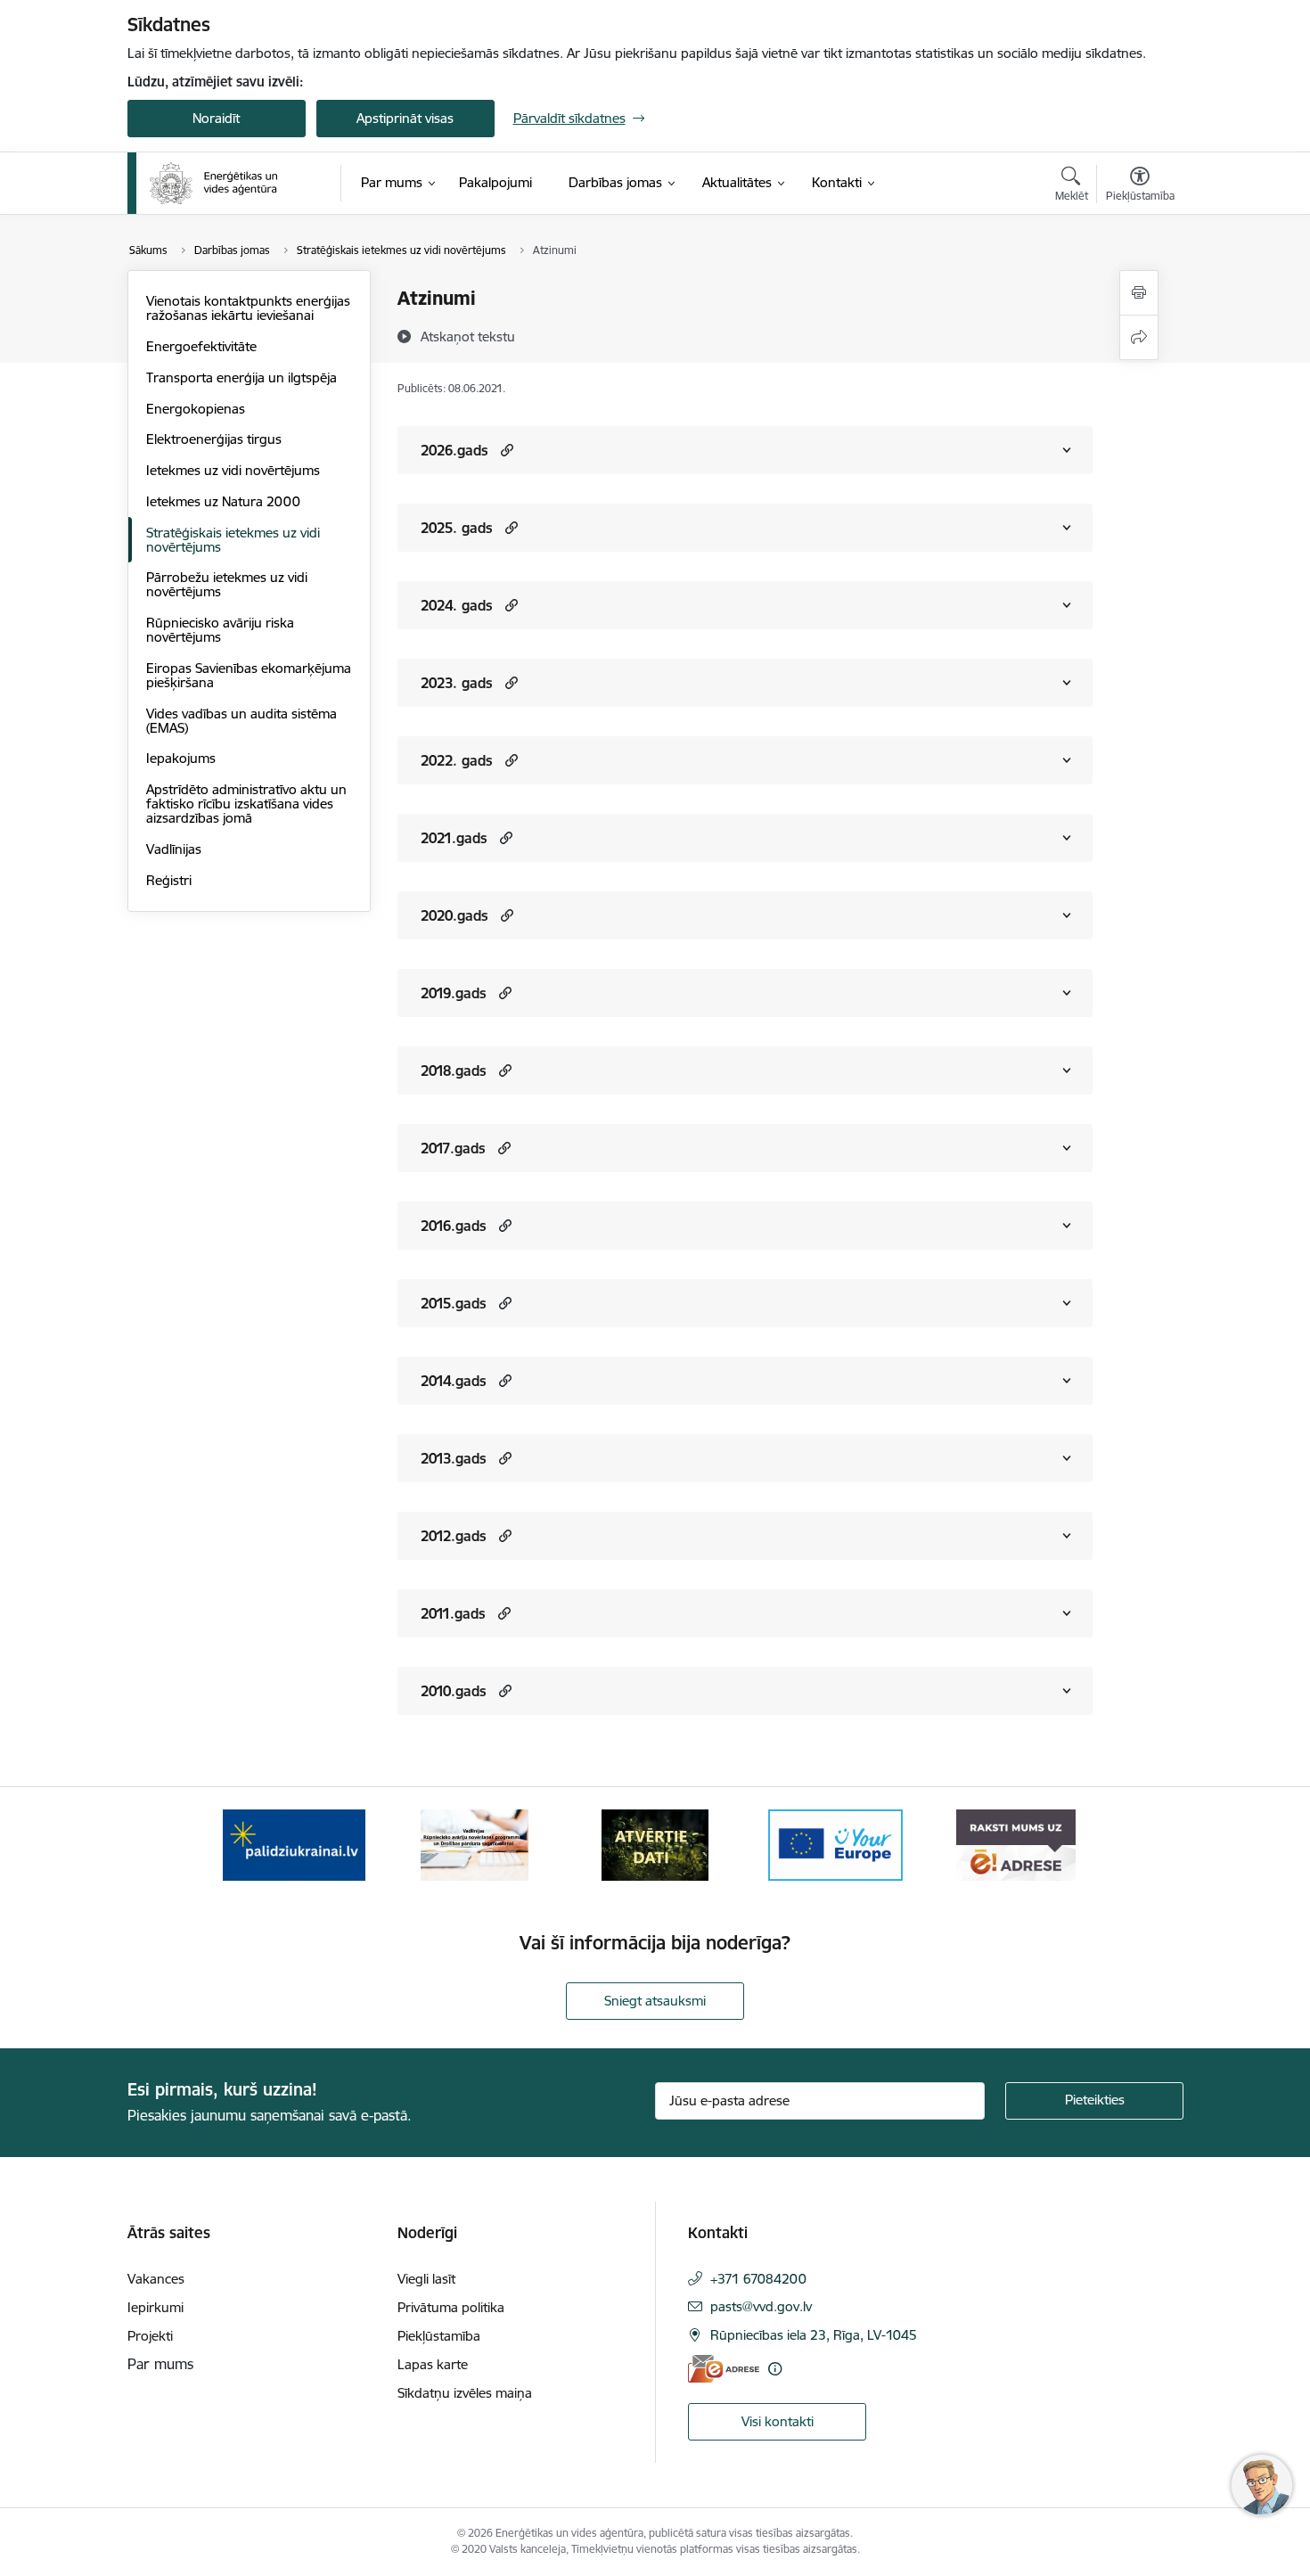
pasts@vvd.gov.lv (761, 2306)
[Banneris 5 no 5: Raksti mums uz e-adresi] (1015, 1844)
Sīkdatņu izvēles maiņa (465, 2393)
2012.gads (454, 1536)
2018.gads (454, 1071)
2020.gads (454, 915)
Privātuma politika (451, 2307)
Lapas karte (433, 2364)
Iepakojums (181, 758)
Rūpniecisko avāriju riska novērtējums (220, 630)
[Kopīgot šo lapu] (1139, 337)
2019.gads (454, 993)
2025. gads (457, 528)
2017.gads (453, 1148)
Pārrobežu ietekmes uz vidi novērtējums (227, 584)
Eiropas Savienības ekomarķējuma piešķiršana (249, 675)
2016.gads (454, 1226)
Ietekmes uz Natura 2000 (223, 501)
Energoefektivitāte (201, 346)
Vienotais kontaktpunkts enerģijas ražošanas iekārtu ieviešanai (248, 308)
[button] (505, 450)
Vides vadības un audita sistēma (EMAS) (242, 721)
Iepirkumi (156, 2307)
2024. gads (457, 605)
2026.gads (454, 450)
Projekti (150, 2336)
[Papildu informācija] (775, 2369)
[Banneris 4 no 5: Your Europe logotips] (836, 1844)
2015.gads (454, 1303)
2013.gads (454, 1458)
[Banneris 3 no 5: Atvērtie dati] (655, 1844)
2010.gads (454, 1691)
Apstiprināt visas (405, 118)
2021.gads (454, 838)
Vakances (156, 2279)
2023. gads (457, 683)
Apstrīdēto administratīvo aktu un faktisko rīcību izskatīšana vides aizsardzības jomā (246, 804)
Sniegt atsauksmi (655, 2001)
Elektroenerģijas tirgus (214, 439)
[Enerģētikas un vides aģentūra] (213, 184)
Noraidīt (216, 118)
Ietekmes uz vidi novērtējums (233, 470)
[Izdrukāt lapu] (1139, 293)
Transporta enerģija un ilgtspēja (242, 377)
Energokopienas (196, 409)
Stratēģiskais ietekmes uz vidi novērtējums (233, 540)
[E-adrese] (724, 2369)
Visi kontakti (778, 2421)
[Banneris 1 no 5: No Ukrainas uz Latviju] (294, 1844)
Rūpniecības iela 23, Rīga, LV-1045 (814, 2335)
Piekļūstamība (439, 2336)
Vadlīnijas (174, 849)
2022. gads (457, 760)
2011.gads (453, 1613)
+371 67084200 (758, 2279)
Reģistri (169, 880)
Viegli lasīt (426, 2279)
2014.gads (454, 1381)
